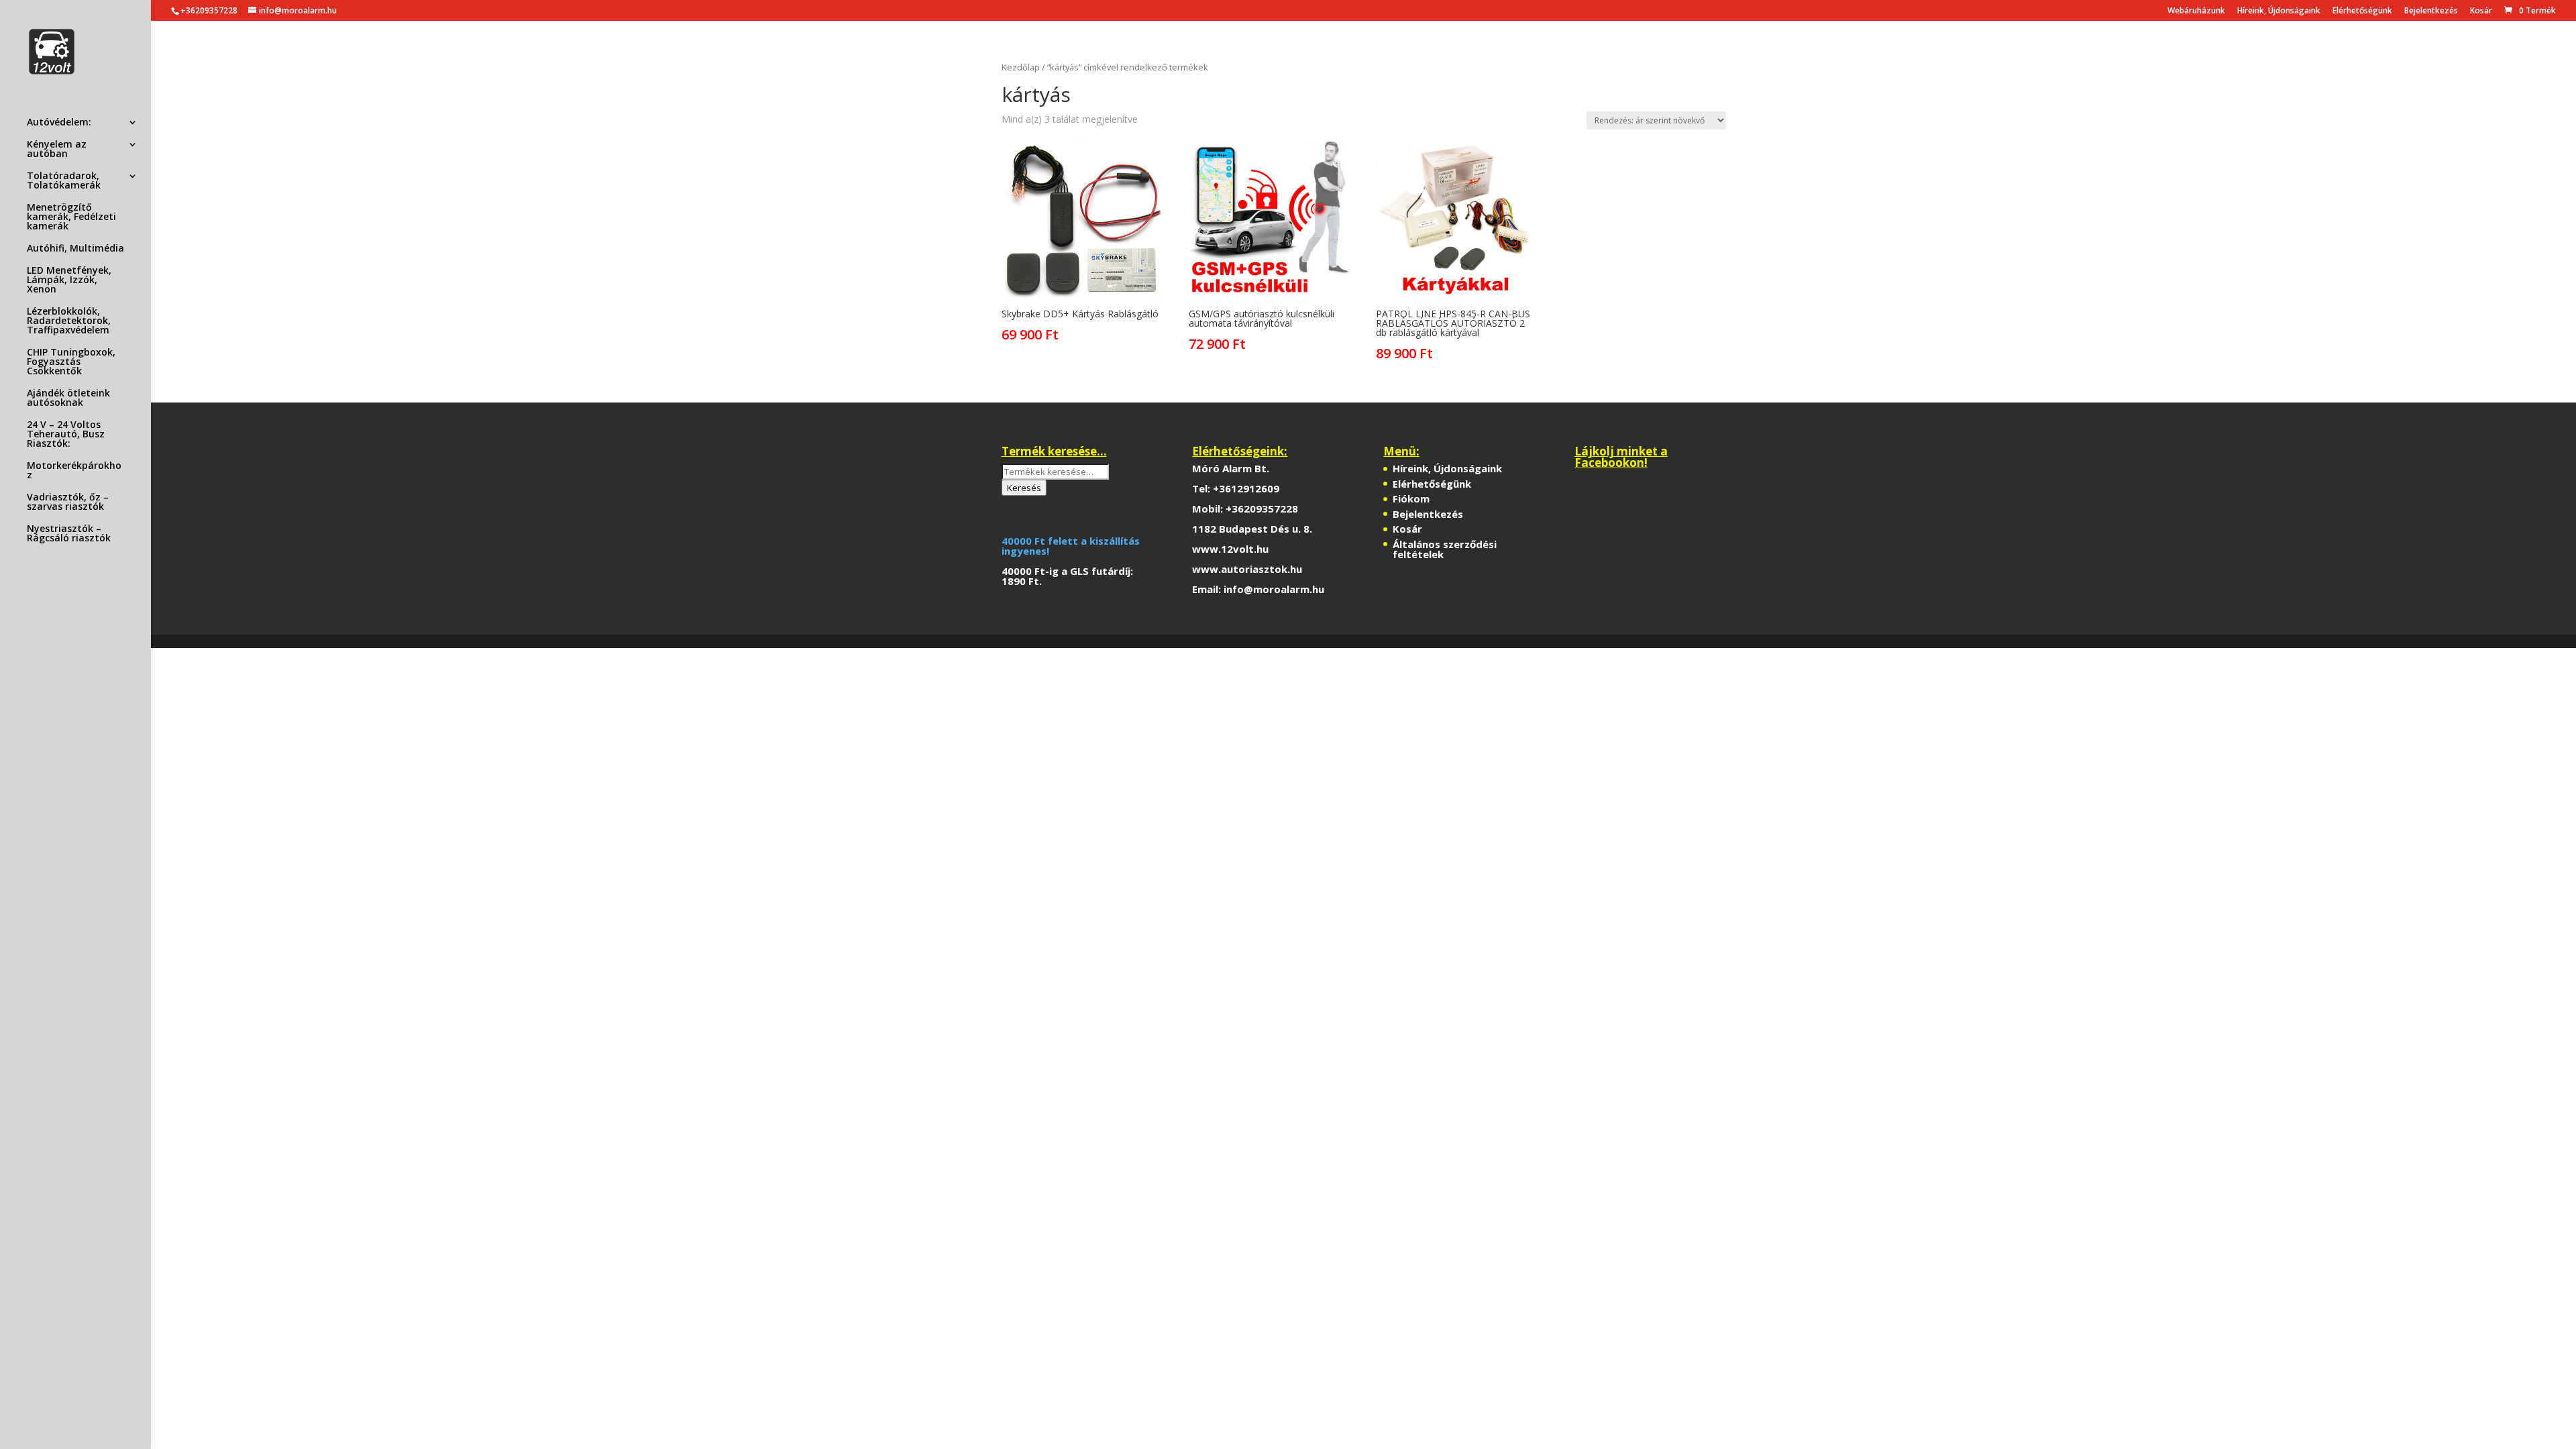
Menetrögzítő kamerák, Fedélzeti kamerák (71, 217)
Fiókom (1411, 498)
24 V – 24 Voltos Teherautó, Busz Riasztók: (66, 435)
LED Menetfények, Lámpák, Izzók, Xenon (69, 280)
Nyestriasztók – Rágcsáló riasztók (69, 534)
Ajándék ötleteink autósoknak (68, 398)
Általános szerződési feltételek (1445, 549)
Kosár (2481, 11)
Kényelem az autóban (57, 150)
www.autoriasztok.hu (1247, 569)
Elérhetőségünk (2362, 11)
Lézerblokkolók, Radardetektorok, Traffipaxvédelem (69, 321)
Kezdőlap (1021, 67)
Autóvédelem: (59, 123)
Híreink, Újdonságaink (2279, 11)
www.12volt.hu (1230, 549)
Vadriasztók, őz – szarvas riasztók (68, 502)
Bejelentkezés (2431, 11)
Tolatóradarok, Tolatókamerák (64, 181)
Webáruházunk (2196, 11)
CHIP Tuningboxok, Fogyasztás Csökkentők (71, 362)
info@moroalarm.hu (1274, 589)
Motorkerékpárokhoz (74, 471)
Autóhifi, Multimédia (75, 249)
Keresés (1024, 488)
